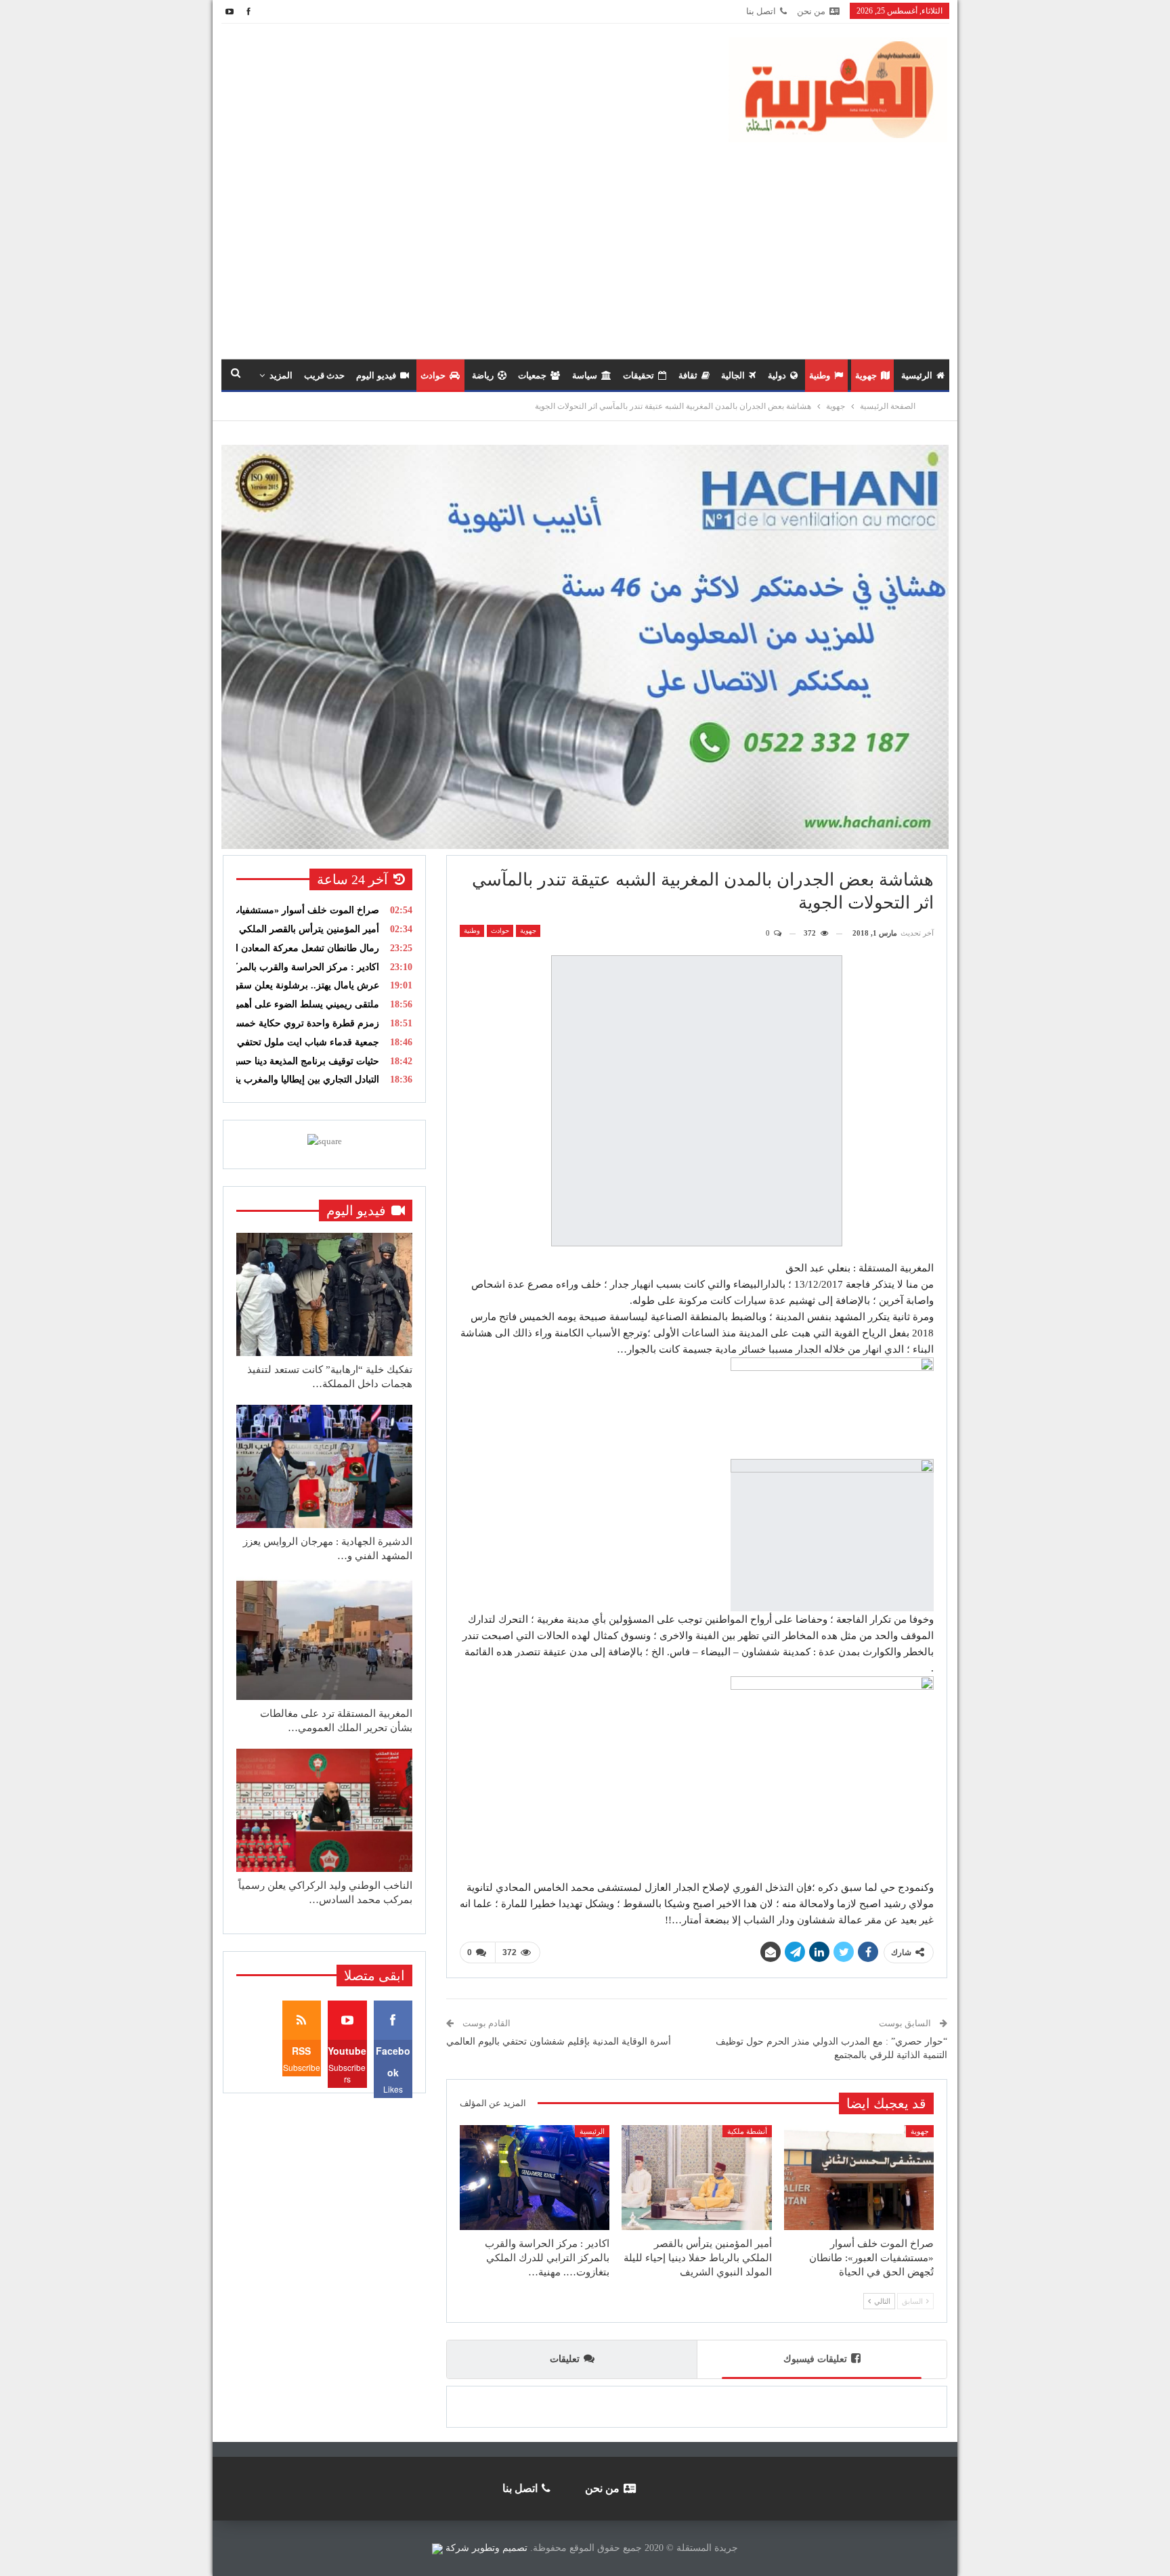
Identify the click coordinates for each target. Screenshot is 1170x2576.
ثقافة (688, 375)
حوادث (433, 375)
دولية (777, 375)
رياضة (483, 375)
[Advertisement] (585, 244)
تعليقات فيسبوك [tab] (815, 2359)
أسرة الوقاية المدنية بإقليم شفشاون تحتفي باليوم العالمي (559, 2042)
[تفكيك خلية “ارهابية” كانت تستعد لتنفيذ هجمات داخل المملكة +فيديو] (324, 1294)
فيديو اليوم (376, 375)
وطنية (820, 375)
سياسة (585, 375)
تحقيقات (638, 375)
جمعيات (532, 375)
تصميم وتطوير (500, 2548)
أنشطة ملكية (747, 2131)
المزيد (281, 375)
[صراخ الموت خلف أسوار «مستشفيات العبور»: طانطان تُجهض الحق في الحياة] (859, 2178)
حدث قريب (324, 375)
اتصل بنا (761, 11)
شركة (457, 2548)
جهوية (866, 375)
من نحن (811, 11)
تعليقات (565, 2359)
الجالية (733, 375)
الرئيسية (917, 375)
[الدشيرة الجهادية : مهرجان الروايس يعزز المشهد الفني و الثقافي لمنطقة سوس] (324, 1466)
